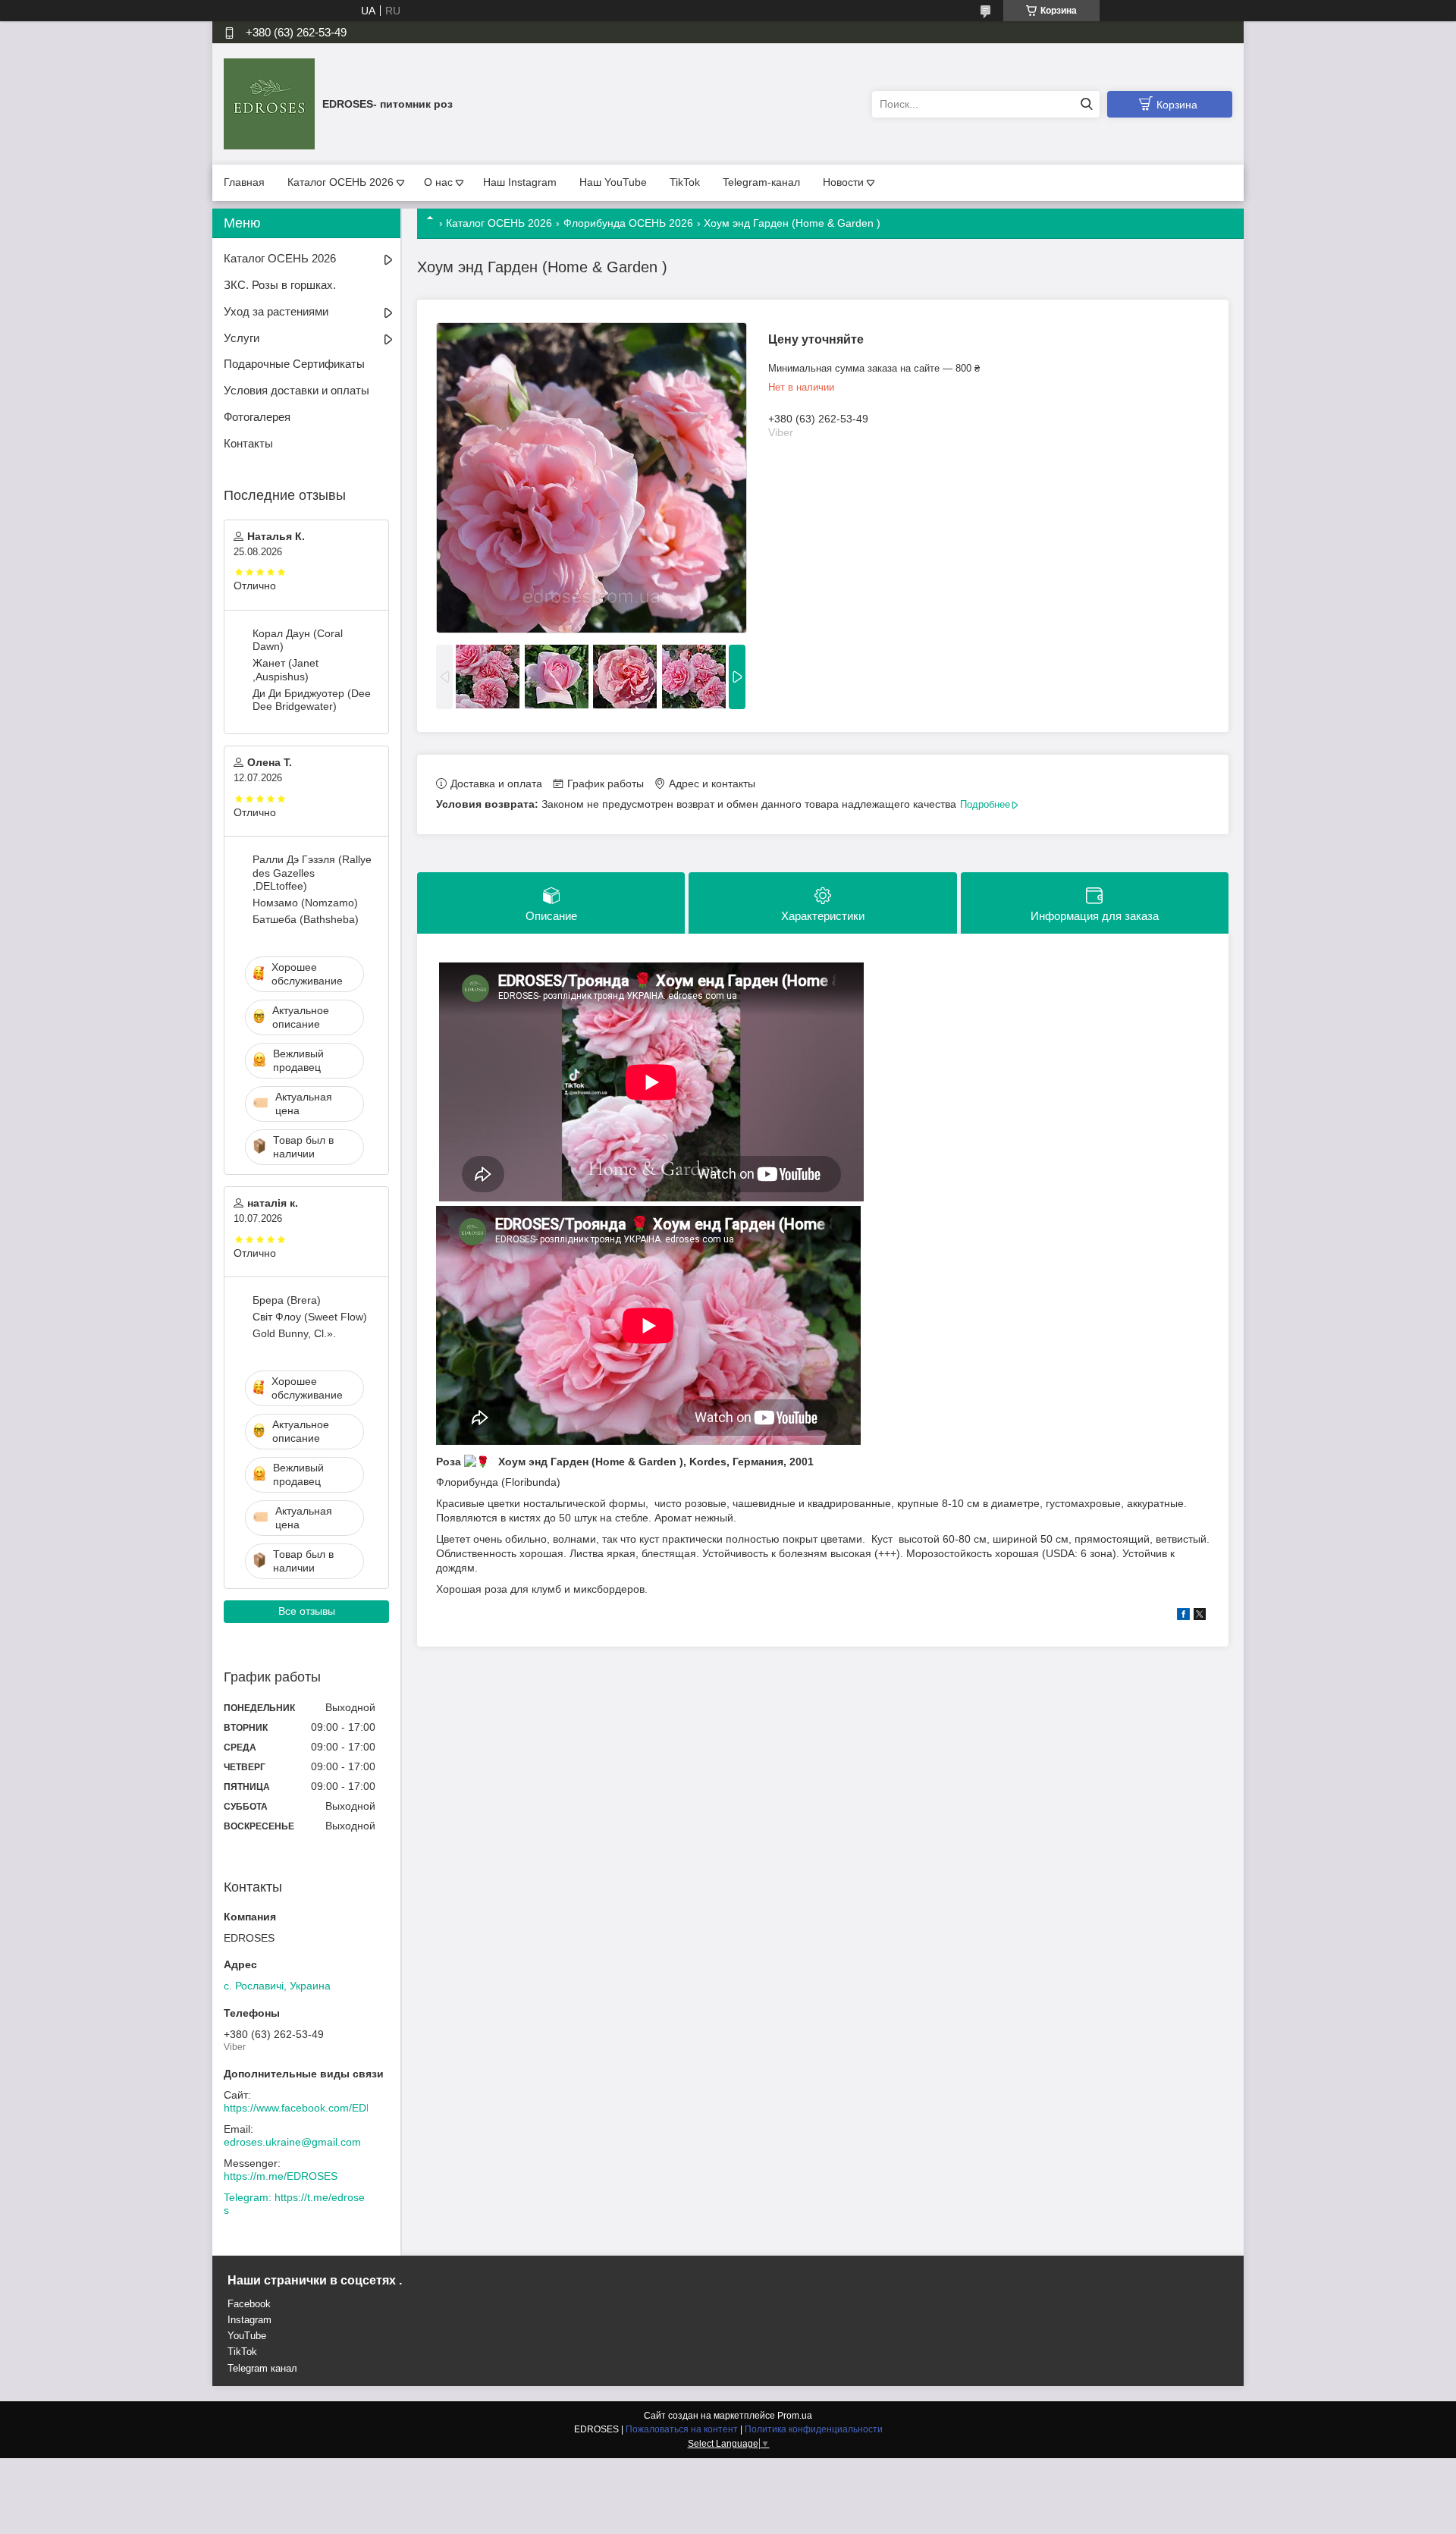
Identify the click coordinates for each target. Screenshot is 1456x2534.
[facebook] (1183, 1616)
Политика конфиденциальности (814, 2429)
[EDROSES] (269, 103)
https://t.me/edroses (294, 2204)
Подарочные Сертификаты (294, 364)
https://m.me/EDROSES (281, 2176)
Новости (843, 182)
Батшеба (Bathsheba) (306, 919)
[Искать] (1086, 104)
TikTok (685, 182)
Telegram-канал (761, 182)
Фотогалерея (257, 417)
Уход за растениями (276, 311)
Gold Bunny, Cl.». (294, 1333)
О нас (438, 182)
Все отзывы (307, 1611)
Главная (244, 182)
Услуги (242, 338)
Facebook (249, 2304)
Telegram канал (262, 2368)
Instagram (249, 2320)
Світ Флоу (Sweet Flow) (310, 1317)
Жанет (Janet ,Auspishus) (286, 670)
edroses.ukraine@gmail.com (292, 2142)
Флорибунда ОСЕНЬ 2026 (628, 223)
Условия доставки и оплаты (297, 390)
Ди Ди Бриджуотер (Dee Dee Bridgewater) (312, 700)
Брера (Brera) (287, 1300)
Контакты (248, 443)
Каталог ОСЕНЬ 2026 (340, 182)
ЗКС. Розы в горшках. (280, 285)
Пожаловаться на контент (682, 2429)
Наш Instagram (520, 182)
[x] (1200, 1616)
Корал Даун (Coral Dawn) (298, 640)
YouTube (247, 2336)
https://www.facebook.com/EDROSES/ (315, 2108)
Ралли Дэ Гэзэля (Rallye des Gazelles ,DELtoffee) (312, 873)
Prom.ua (795, 2416)
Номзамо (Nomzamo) (305, 903)
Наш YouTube (613, 182)
